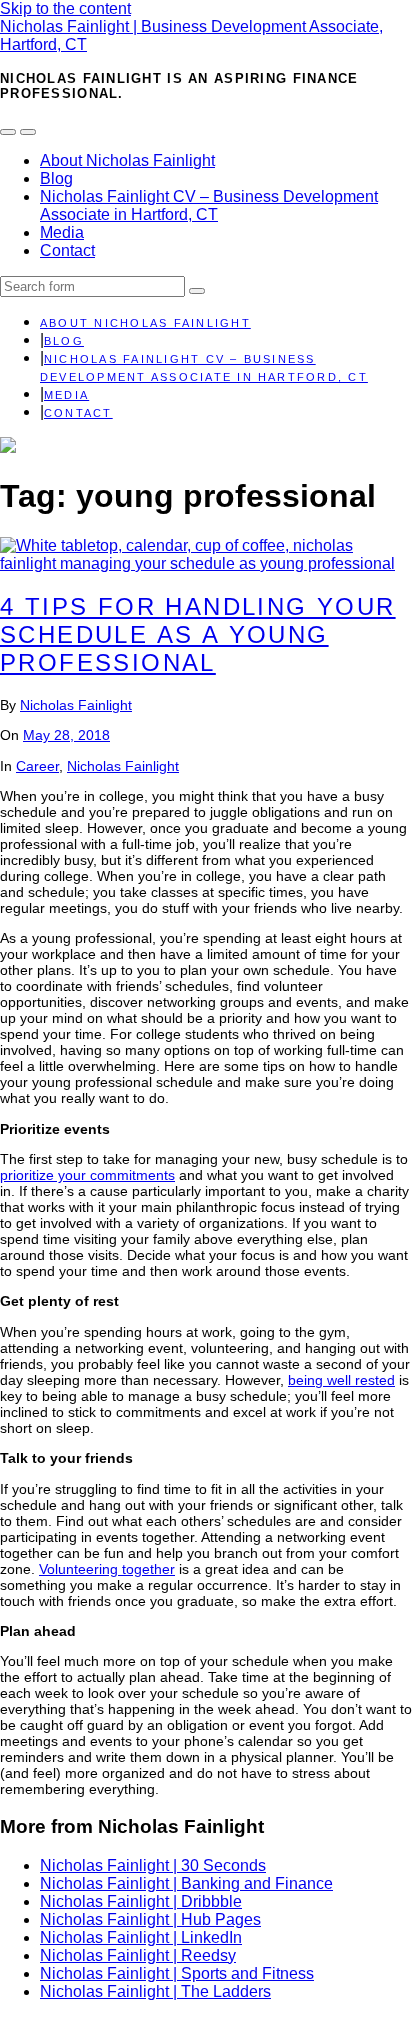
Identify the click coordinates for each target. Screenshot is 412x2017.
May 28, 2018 (66, 735)
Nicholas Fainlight (76, 705)
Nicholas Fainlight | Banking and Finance (186, 1883)
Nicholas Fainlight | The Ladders (155, 1991)
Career (37, 766)
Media (62, 232)
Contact (67, 250)
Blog (56, 178)
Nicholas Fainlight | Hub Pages (150, 1919)
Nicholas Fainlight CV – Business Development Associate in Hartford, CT (209, 205)
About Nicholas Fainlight (127, 160)
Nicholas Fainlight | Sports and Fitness (177, 1973)
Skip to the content (65, 8)
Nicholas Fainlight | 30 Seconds (153, 1865)
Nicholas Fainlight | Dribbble (141, 1901)
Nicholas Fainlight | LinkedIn (141, 1937)
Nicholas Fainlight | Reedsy (138, 1955)
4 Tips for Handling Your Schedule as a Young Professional (198, 634)
